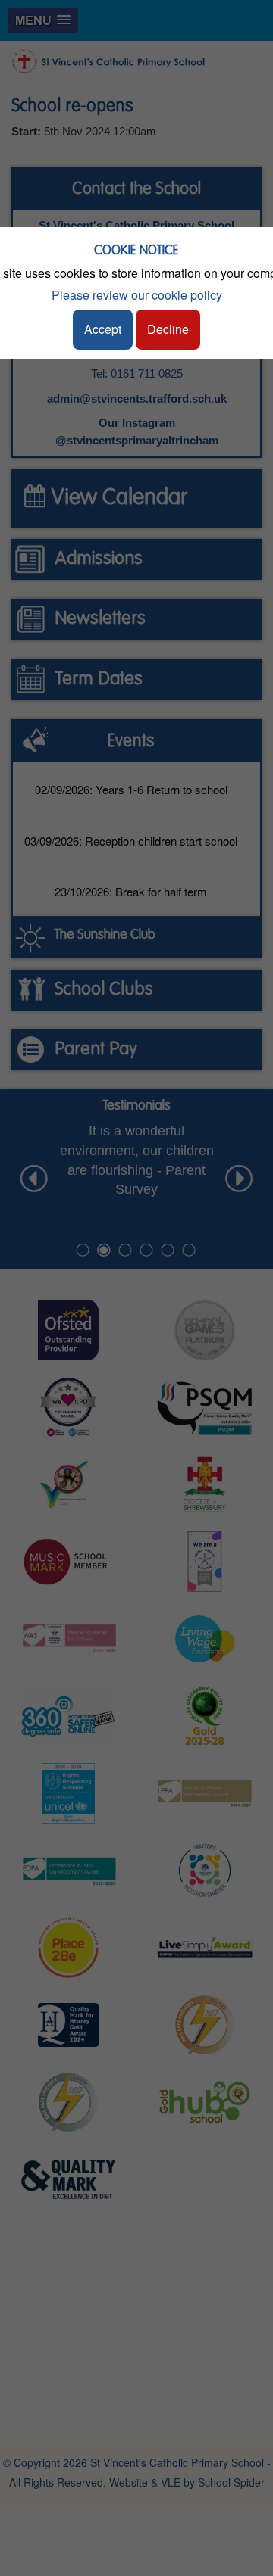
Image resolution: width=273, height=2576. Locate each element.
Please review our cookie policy (137, 295)
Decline (168, 329)
